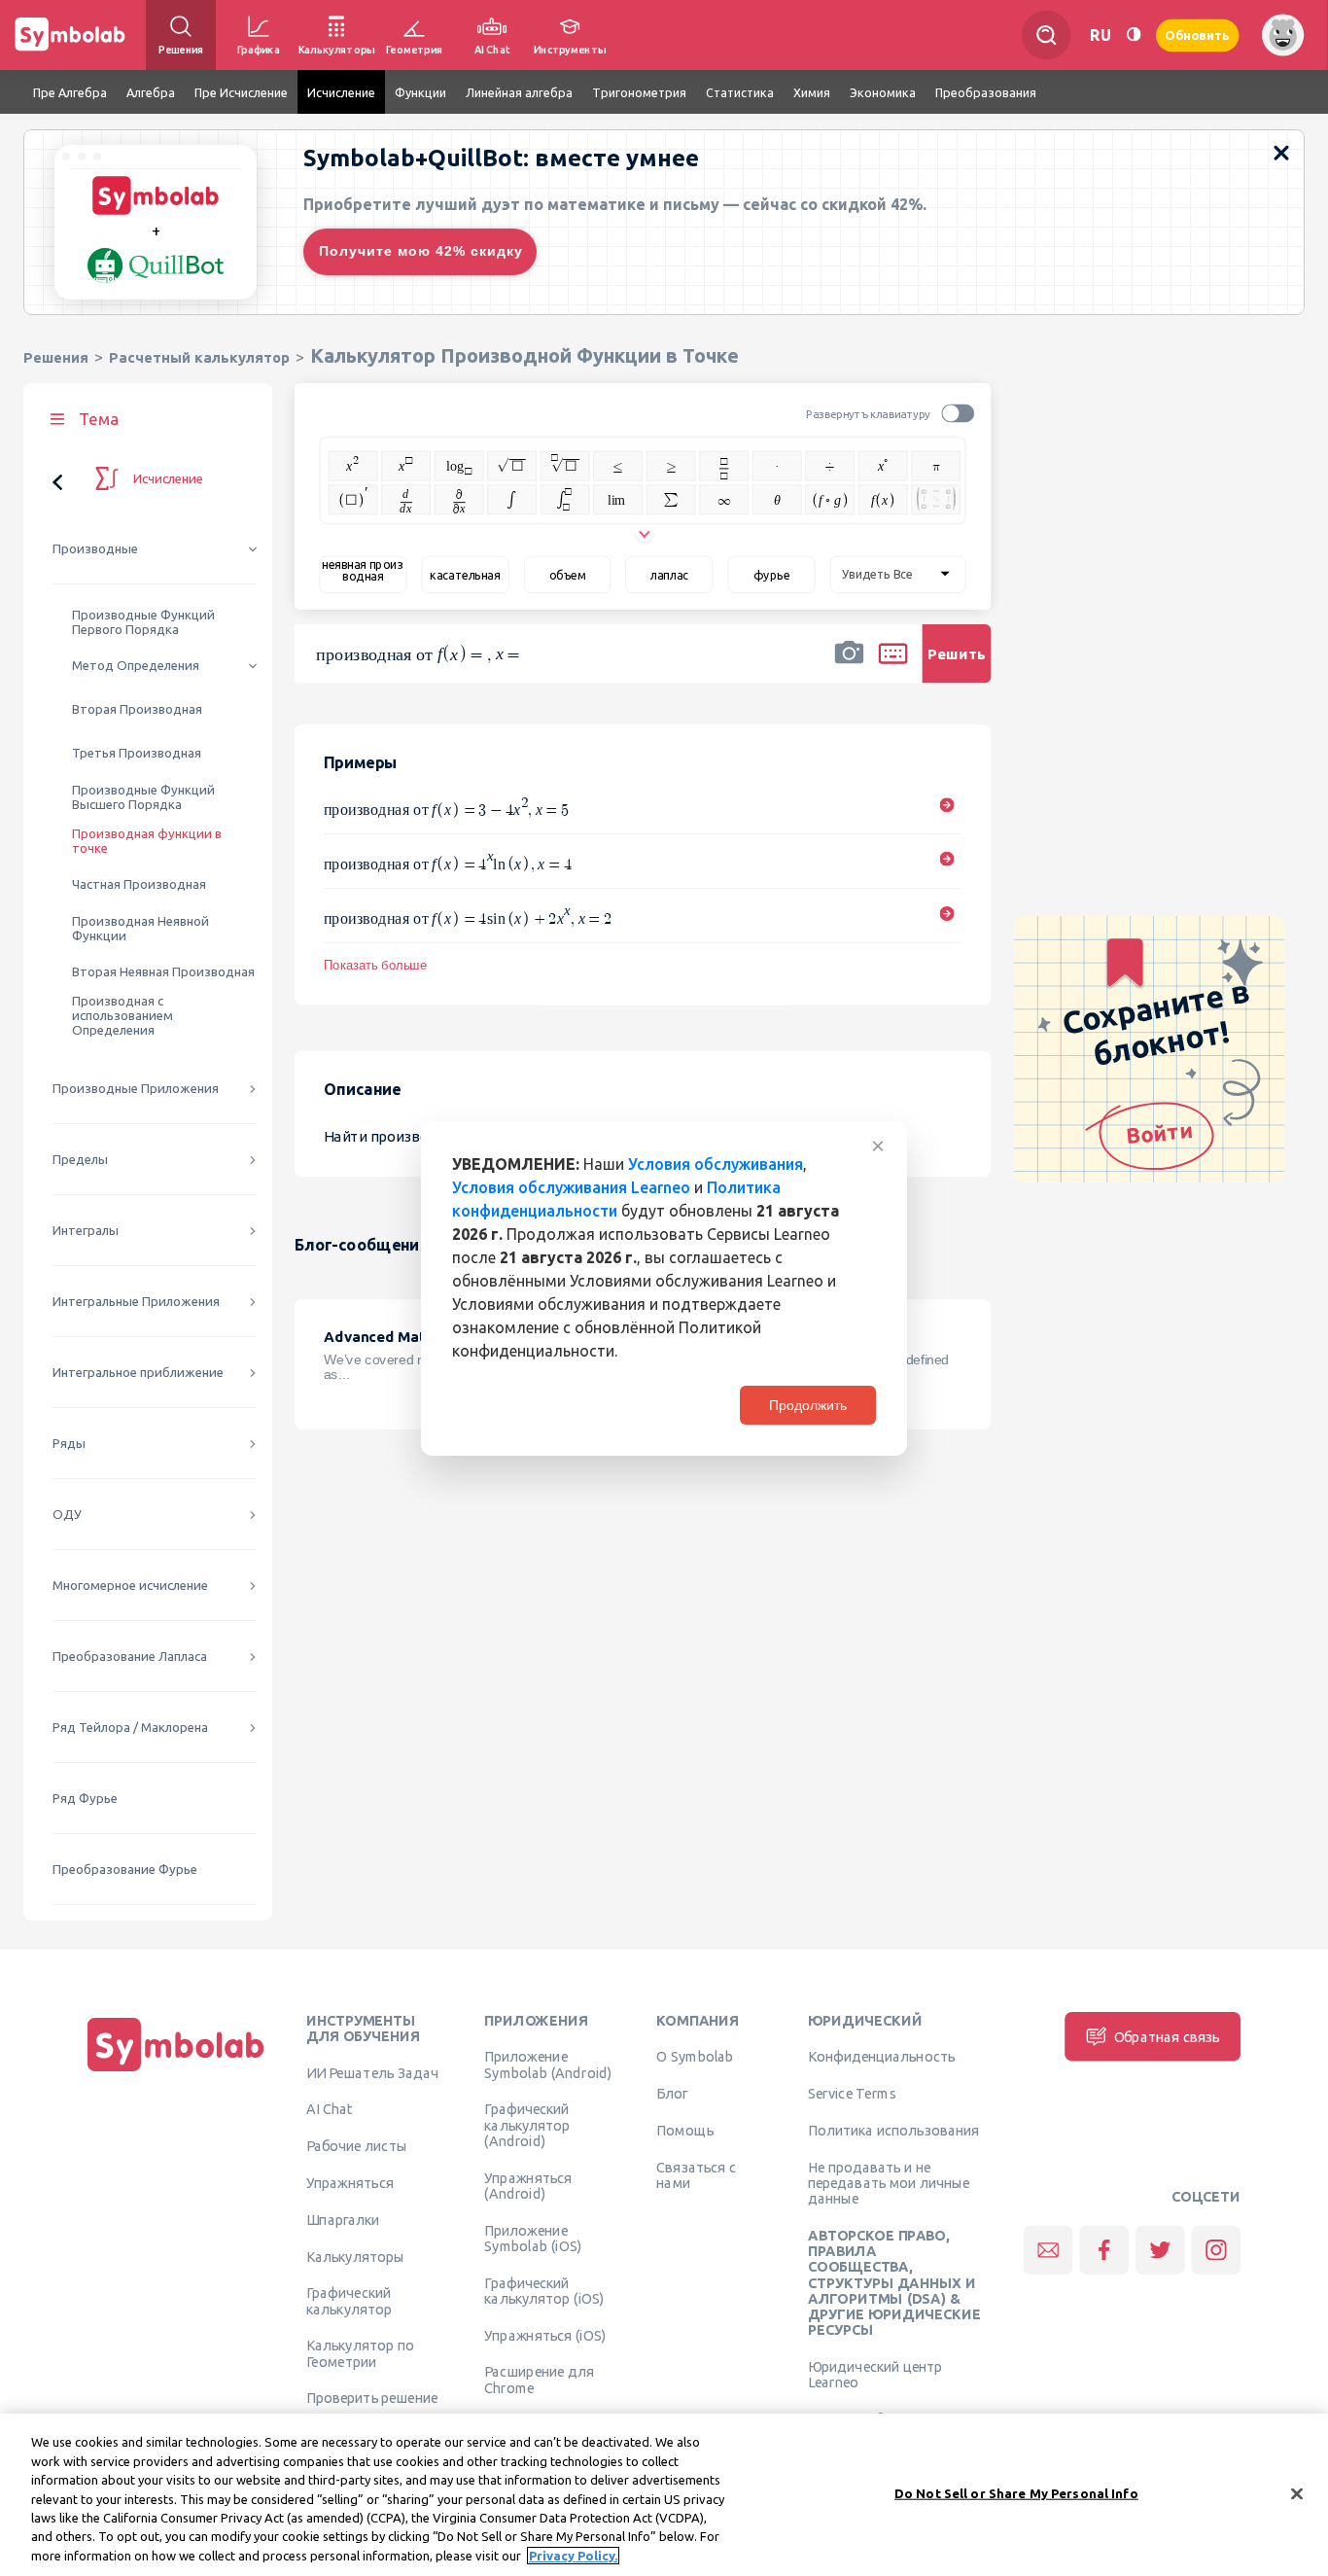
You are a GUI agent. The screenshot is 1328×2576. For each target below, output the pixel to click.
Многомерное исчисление (130, 1586)
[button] (849, 666)
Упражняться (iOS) (545, 2335)
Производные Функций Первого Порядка (143, 622)
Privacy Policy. (573, 2556)
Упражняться (350, 2182)
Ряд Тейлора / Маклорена (130, 1728)
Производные (95, 549)
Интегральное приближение (138, 1373)
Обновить (1198, 35)
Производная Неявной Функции (140, 929)
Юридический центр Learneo (875, 2374)
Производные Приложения (136, 1089)
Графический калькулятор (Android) (527, 2125)
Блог (672, 2094)
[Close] (1297, 2493)
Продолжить (808, 1405)
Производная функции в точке (147, 841)
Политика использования (893, 2130)
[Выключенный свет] (1134, 35)
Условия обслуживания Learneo (571, 1187)
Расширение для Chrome (539, 2380)
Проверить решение (372, 2398)
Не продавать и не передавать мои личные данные (889, 2183)
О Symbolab (695, 2057)
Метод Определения (136, 666)
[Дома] (176, 2071)
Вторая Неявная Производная (163, 972)
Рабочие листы (357, 2146)
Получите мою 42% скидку (421, 251)
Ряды (69, 1444)
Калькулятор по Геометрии (360, 2353)
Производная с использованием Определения (122, 1016)
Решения (56, 357)
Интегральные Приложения (136, 1302)
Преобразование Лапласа (130, 1657)
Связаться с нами (696, 2174)
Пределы (80, 1160)
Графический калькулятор (349, 2301)
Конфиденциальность (881, 2057)
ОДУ (67, 1515)
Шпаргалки (343, 2219)
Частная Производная (139, 884)
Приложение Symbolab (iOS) (533, 2238)
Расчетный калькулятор (199, 357)
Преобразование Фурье (125, 1870)
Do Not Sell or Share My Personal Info (1016, 2492)
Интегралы (86, 1231)
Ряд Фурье (85, 1799)
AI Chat (330, 2109)
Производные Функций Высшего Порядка (143, 797)
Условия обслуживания (716, 1164)
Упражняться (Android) (528, 2185)
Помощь (685, 2130)
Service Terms (852, 2094)
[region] (664, 2495)
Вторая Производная (137, 709)
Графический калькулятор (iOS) (544, 2290)
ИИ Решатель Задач (372, 2072)
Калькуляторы (355, 2256)
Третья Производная (137, 753)
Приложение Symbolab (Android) (548, 2064)
